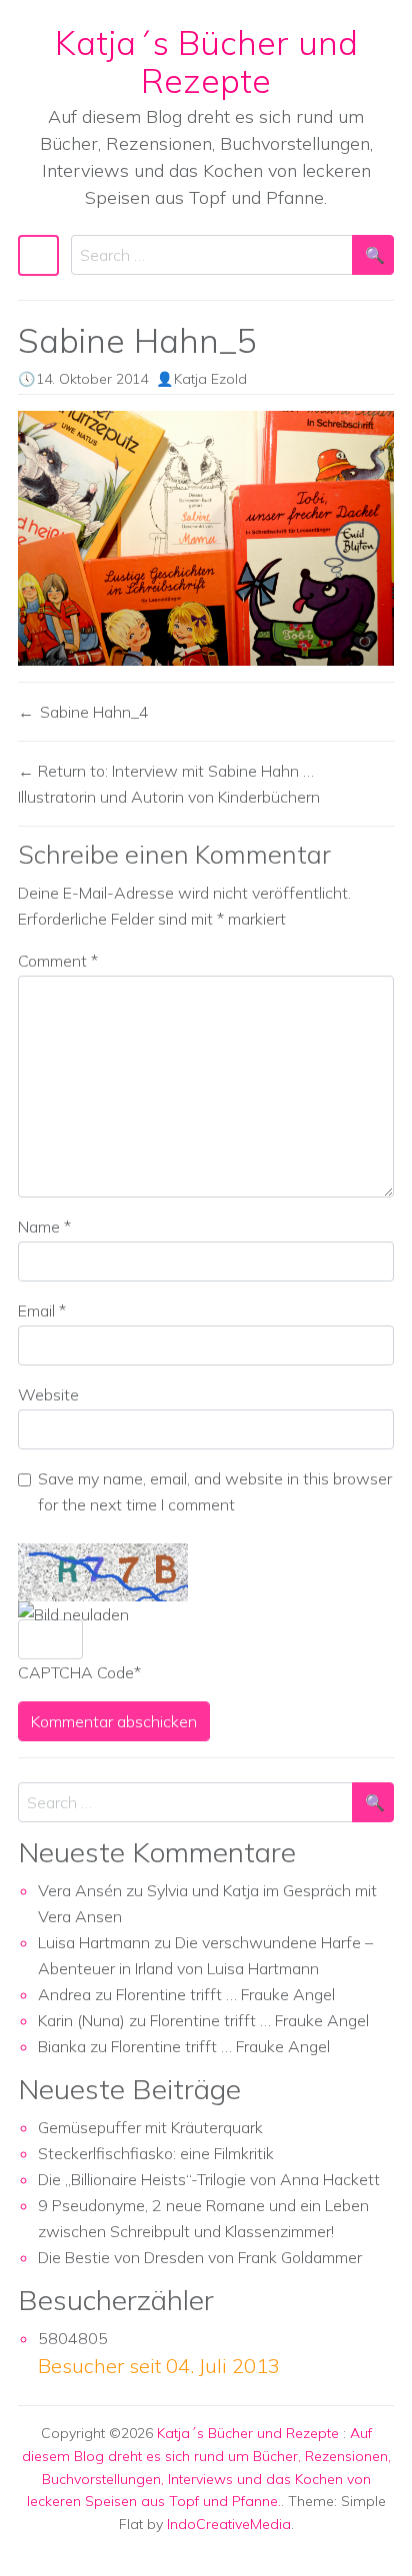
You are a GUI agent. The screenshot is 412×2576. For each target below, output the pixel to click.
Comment (58, 961)
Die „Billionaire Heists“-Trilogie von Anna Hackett (209, 2179)
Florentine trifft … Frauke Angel (225, 1994)
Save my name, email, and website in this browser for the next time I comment (215, 1491)
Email (42, 1310)
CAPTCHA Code (76, 1672)
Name (44, 1227)
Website (48, 1394)
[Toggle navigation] (38, 255)
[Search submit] (373, 255)
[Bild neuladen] (73, 1614)
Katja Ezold (210, 379)
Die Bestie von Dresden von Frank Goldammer (200, 2257)
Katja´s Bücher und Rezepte (206, 61)
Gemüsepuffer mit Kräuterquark (150, 2127)
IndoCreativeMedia (229, 2524)
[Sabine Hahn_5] (206, 538)
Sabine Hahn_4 (94, 712)
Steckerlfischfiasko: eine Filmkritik (156, 2153)
